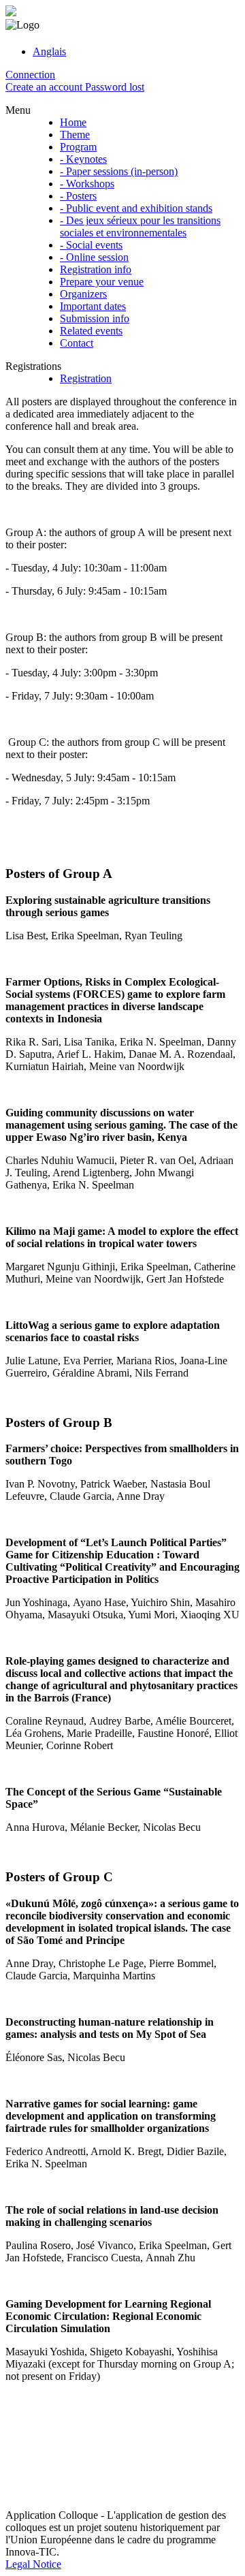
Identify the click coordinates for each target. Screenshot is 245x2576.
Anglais (49, 51)
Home (73, 122)
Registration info (96, 269)
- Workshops (87, 184)
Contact (77, 343)
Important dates (93, 306)
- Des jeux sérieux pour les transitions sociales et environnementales (140, 226)
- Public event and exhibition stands (136, 208)
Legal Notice (33, 2564)
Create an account (45, 87)
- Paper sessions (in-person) (119, 171)
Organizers (83, 294)
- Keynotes (83, 159)
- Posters (78, 196)
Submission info (95, 318)
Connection (30, 75)
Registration (86, 378)
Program (78, 147)
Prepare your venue (102, 282)
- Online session (94, 257)
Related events (91, 331)
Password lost (115, 87)
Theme (75, 135)
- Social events (91, 245)
